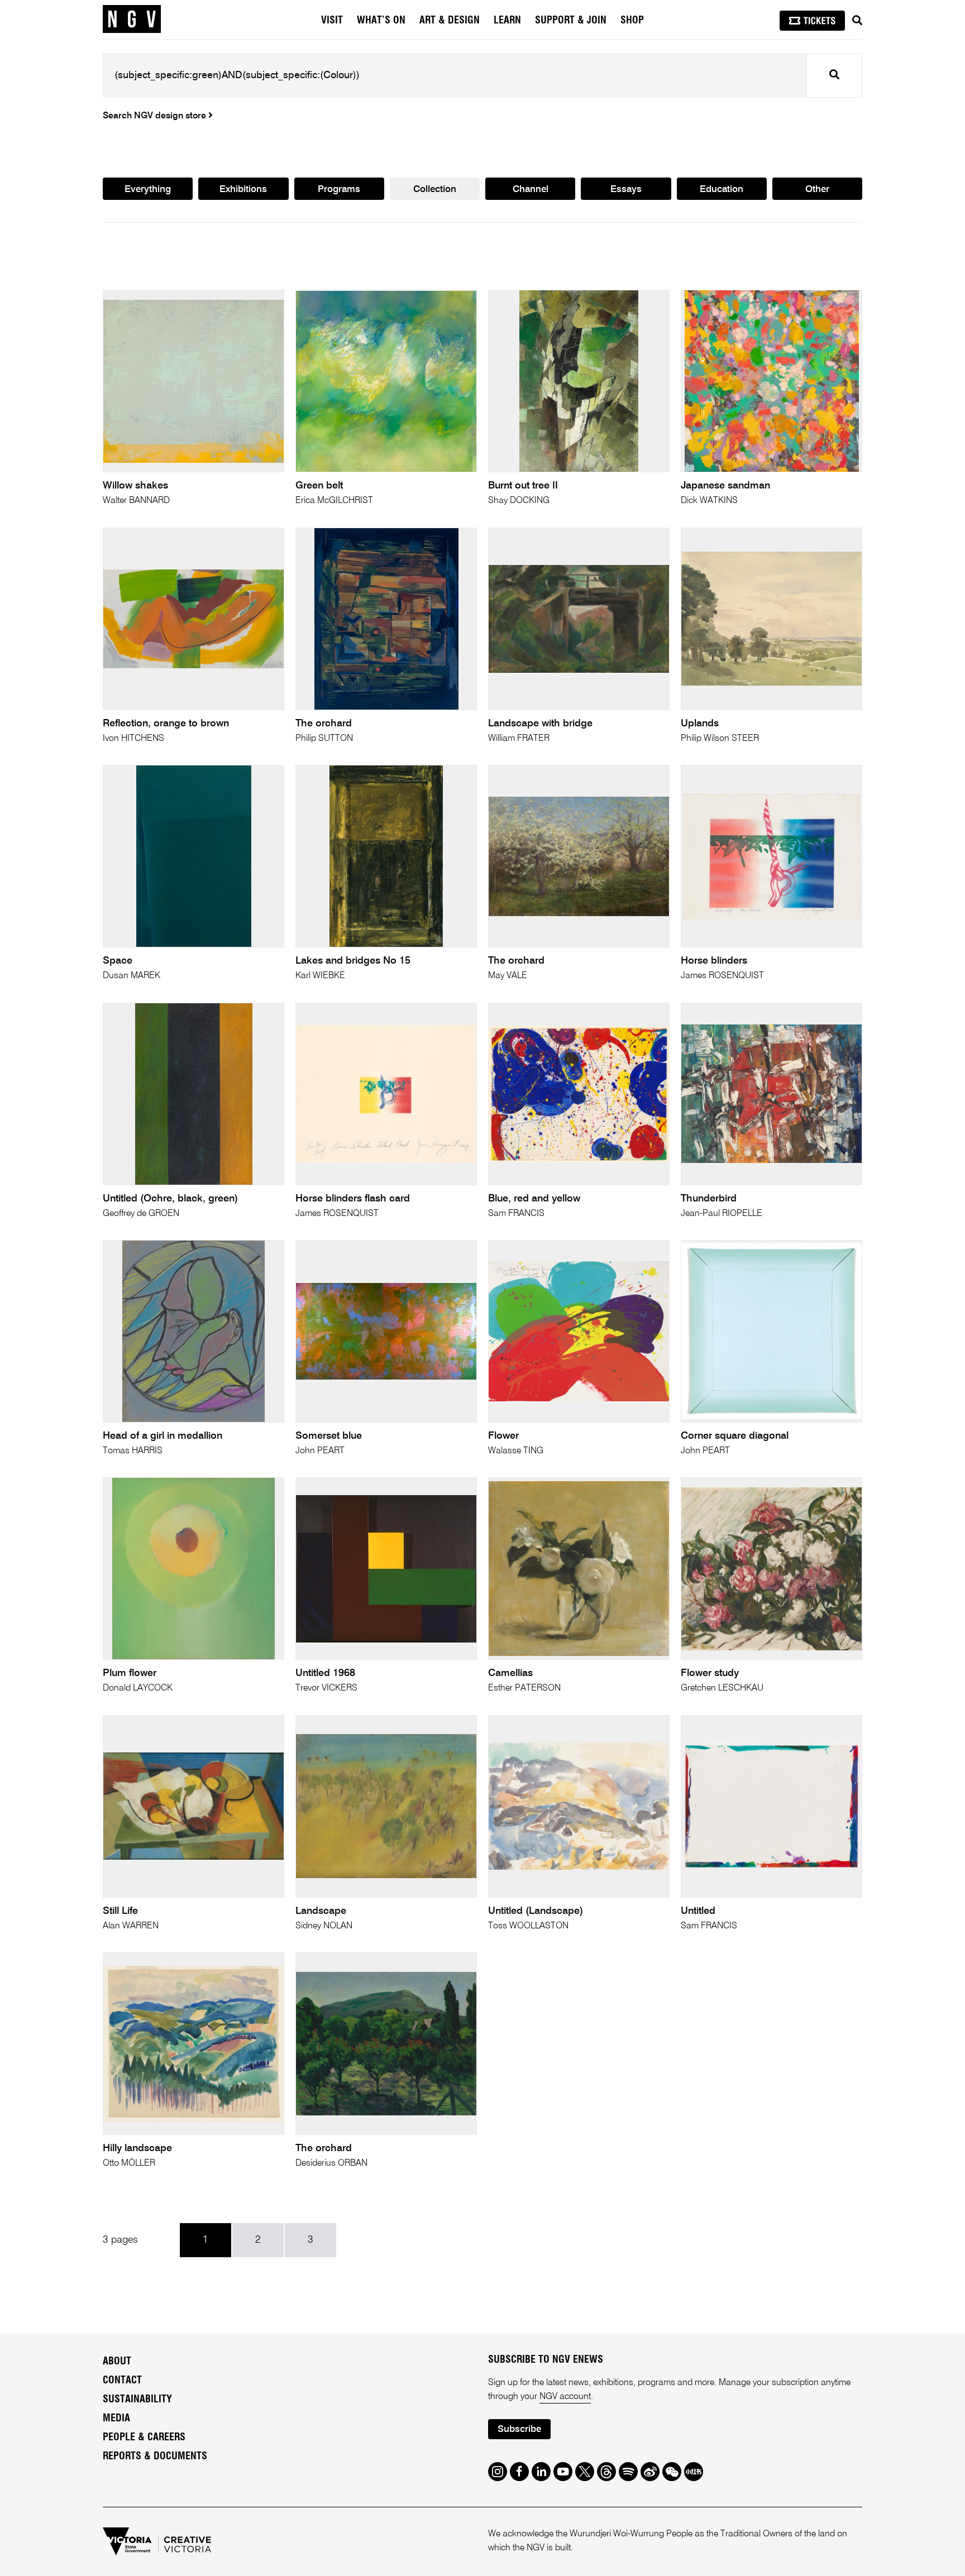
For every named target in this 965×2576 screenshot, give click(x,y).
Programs (339, 190)
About (117, 2362)
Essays (626, 190)
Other (817, 190)
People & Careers (144, 2438)
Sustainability (137, 2400)
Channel (531, 190)
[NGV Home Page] (132, 20)
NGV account (565, 2397)
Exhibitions (243, 190)
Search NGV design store (156, 116)
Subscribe (519, 2429)
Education (722, 190)
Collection (435, 190)
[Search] (857, 21)
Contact (122, 2381)
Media (116, 2419)
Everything (148, 190)
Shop (632, 21)
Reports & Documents (155, 2457)
